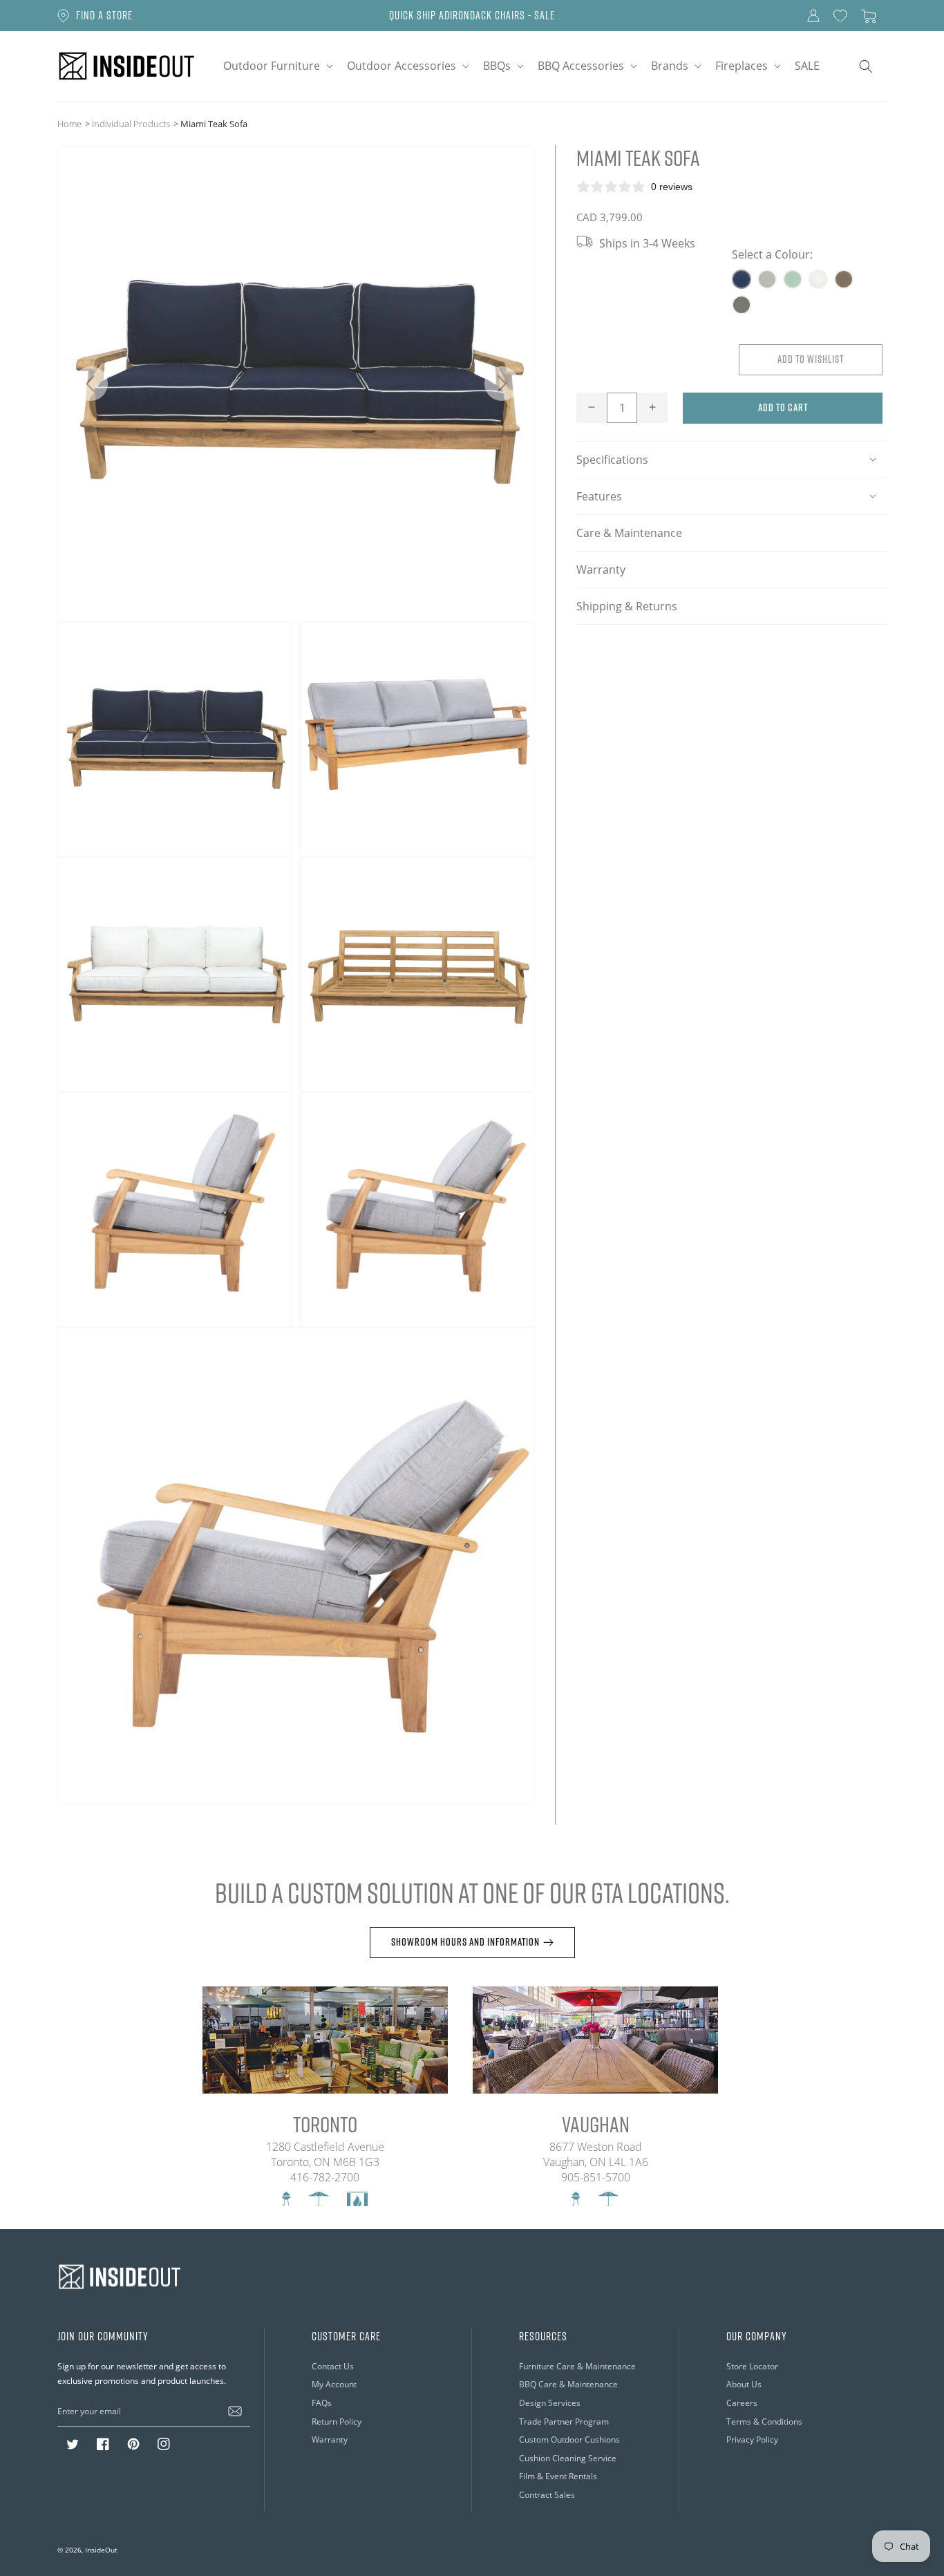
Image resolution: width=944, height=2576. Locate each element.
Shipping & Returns (627, 605)
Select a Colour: (772, 254)
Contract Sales (547, 2494)
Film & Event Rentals (558, 2476)
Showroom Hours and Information (465, 1942)
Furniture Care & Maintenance (577, 2366)
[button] (277, 66)
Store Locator (752, 2366)
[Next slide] (501, 384)
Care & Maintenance (629, 532)
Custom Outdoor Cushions (569, 2439)
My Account (334, 2384)
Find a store (104, 15)
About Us (744, 2384)
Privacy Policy (752, 2439)
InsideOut (101, 2550)
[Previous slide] (90, 384)
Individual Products (131, 123)
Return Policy (337, 2421)
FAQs (322, 2403)
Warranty (601, 568)
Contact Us (333, 2366)
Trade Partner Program (564, 2421)
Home (69, 123)
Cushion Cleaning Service (568, 2458)
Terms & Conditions (764, 2421)
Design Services (550, 2403)
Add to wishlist (811, 358)
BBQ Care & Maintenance (568, 2384)
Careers (742, 2403)
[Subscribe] (235, 2411)
